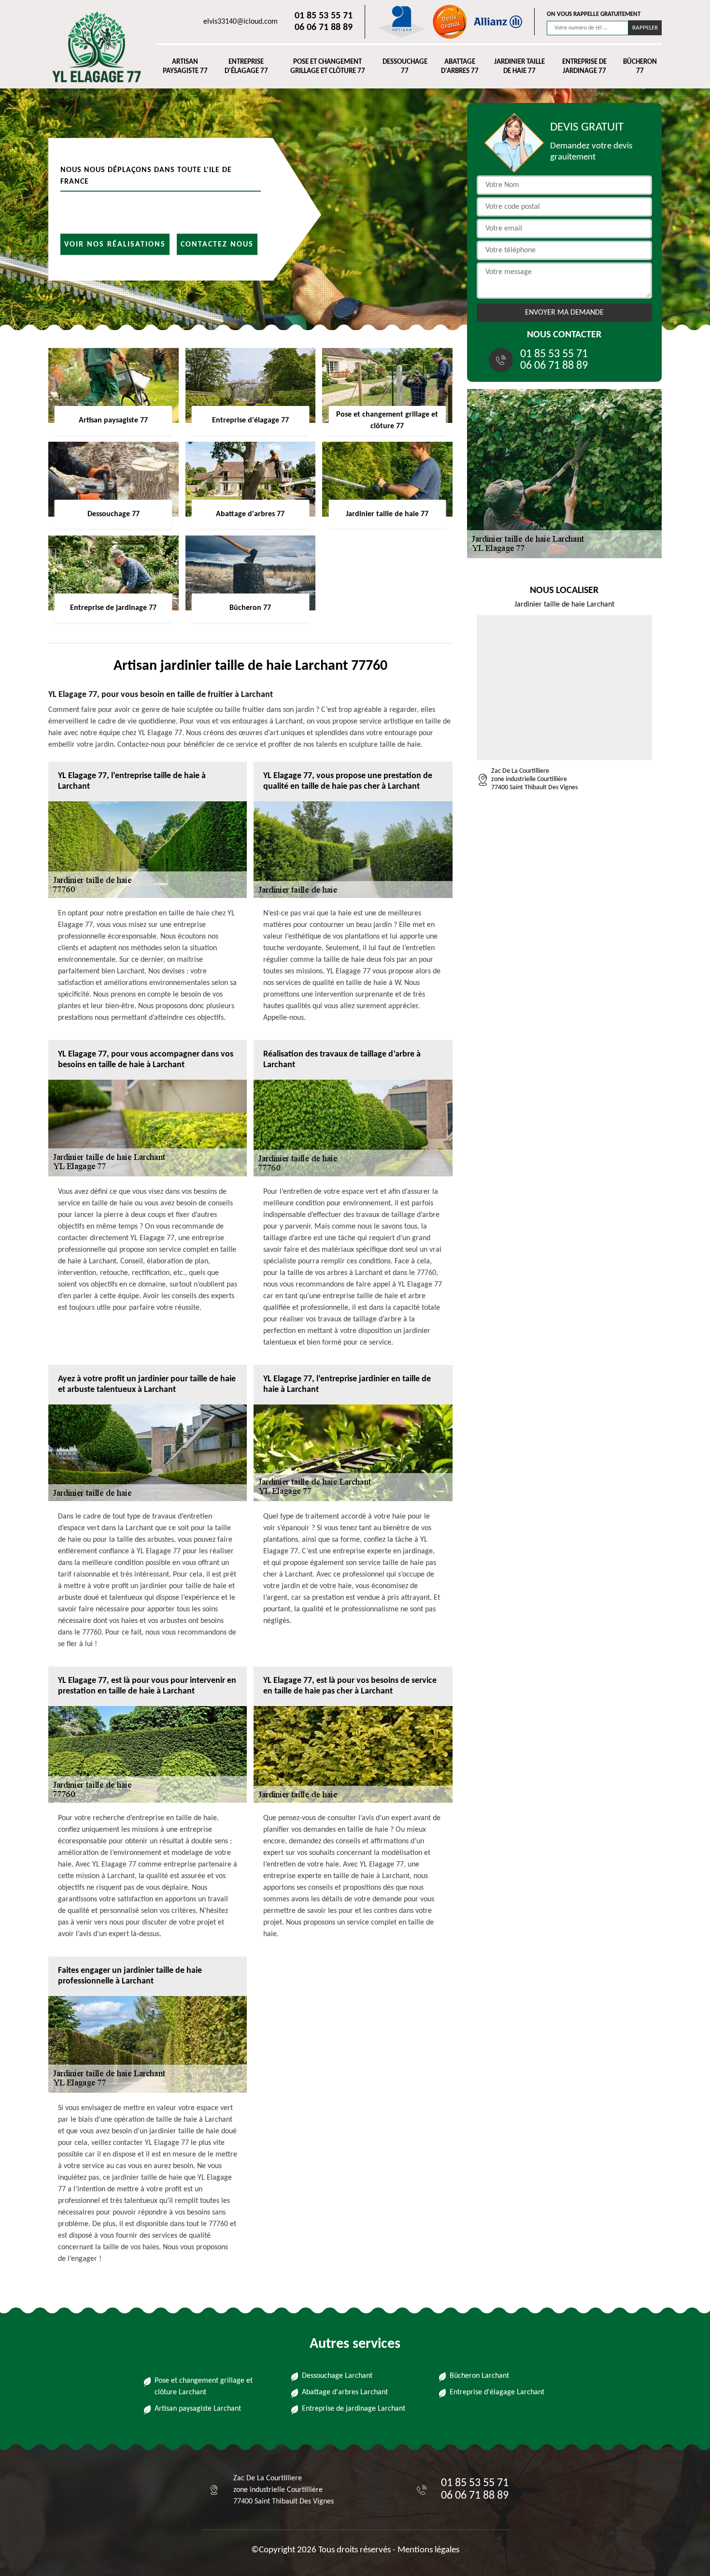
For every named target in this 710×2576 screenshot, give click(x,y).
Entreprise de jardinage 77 (584, 67)
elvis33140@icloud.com (241, 22)
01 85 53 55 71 (324, 16)
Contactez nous (217, 244)
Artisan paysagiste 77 (185, 67)
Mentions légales (428, 2550)
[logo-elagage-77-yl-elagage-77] (92, 47)
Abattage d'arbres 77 (460, 67)
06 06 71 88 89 (324, 28)
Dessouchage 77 (405, 67)
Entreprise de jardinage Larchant (354, 2409)
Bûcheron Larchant (479, 2376)
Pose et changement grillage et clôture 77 (328, 67)
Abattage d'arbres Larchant (345, 2392)
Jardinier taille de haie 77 (519, 67)
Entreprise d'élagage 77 (246, 67)
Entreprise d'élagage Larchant (497, 2392)
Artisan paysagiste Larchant (198, 2409)
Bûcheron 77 (640, 67)
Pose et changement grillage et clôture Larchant (204, 2387)
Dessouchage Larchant (337, 2376)
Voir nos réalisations (115, 244)
